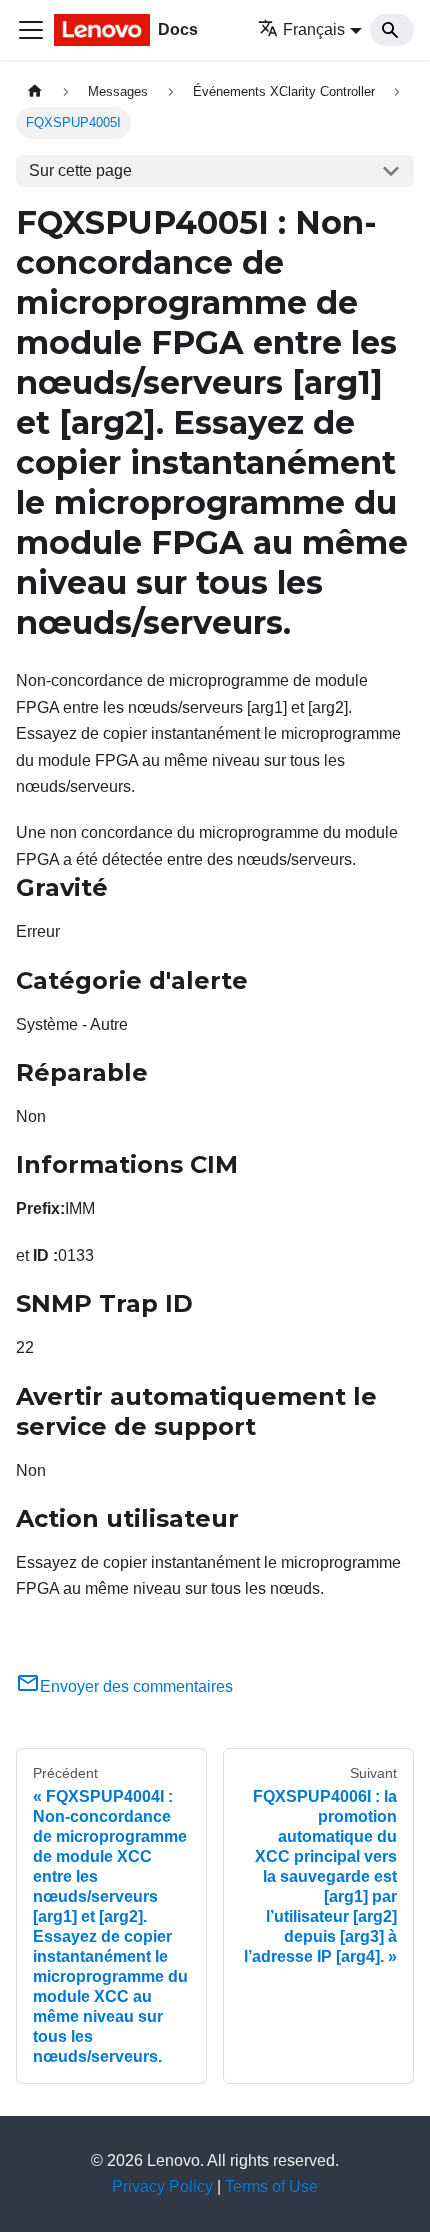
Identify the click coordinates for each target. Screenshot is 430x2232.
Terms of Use (271, 2186)
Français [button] (314, 29)
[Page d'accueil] (35, 91)
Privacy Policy (162, 2186)
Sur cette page (80, 170)
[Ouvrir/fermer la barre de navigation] (31, 30)
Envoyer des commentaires (136, 1686)
